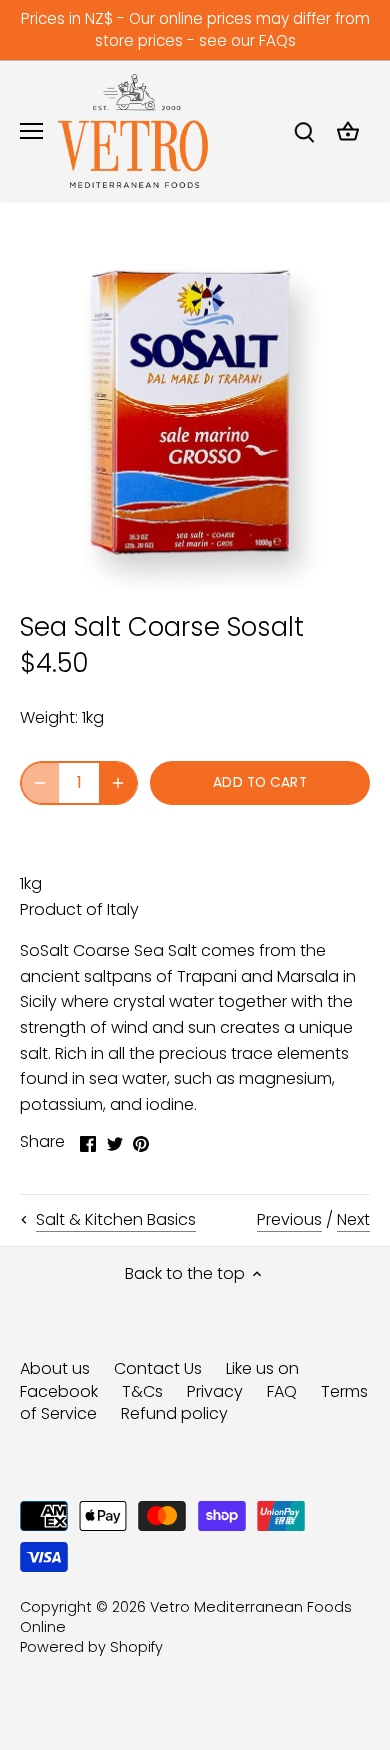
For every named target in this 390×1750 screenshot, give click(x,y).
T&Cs (142, 1391)
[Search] (304, 131)
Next (353, 1219)
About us (55, 1368)
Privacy (215, 1391)
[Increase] (118, 783)
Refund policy (174, 1413)
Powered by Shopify (91, 1647)
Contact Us (158, 1368)
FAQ (282, 1391)
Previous (289, 1219)
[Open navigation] (31, 131)
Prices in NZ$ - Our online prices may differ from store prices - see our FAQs (195, 29)
